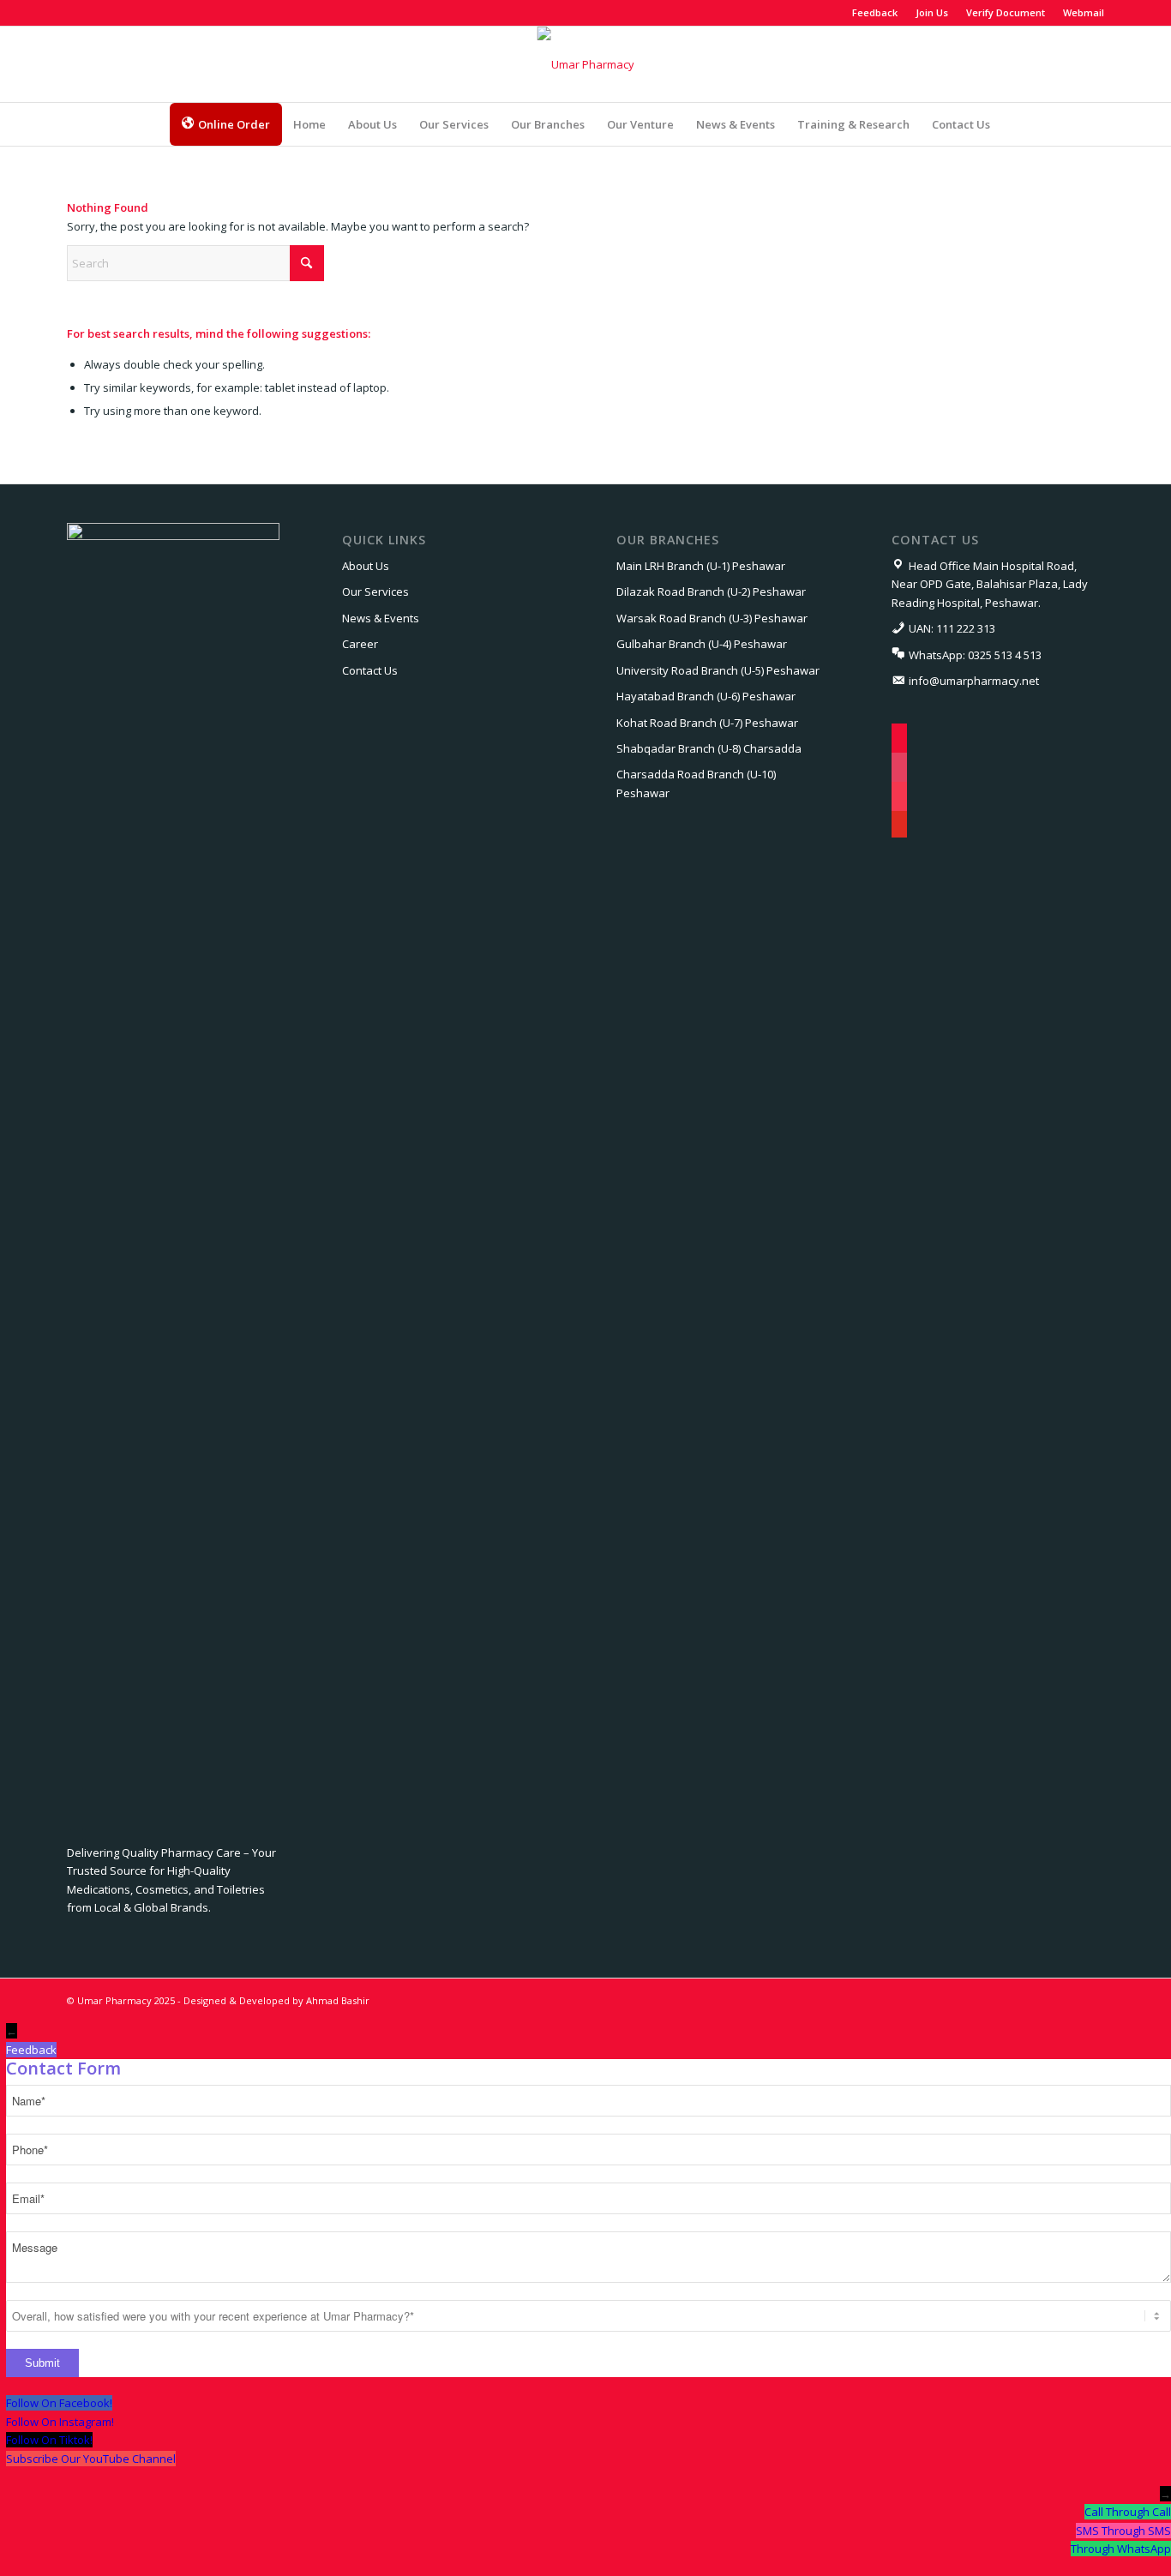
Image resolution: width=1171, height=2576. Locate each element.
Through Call (1138, 2512)
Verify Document (1006, 12)
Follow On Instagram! (60, 2422)
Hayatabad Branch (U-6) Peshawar (706, 696)
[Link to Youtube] (149, 13)
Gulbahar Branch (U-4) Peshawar (702, 644)
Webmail (1084, 12)
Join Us (932, 12)
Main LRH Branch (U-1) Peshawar (701, 566)
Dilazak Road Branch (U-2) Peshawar (711, 591)
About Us (366, 566)
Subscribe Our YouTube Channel (91, 2459)
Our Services (375, 591)
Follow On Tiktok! (49, 2440)
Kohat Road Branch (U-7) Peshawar (707, 723)
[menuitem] (875, 13)
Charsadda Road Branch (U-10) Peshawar (696, 783)
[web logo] (586, 64)
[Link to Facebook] (72, 13)
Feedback (875, 12)
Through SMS (1136, 2531)
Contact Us (370, 670)
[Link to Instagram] (97, 13)
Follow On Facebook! (59, 2403)
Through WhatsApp (1121, 2549)
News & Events (381, 618)
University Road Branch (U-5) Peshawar (718, 670)
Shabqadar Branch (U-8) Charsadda (709, 748)
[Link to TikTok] (123, 13)
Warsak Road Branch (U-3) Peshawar (712, 618)
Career (360, 644)
